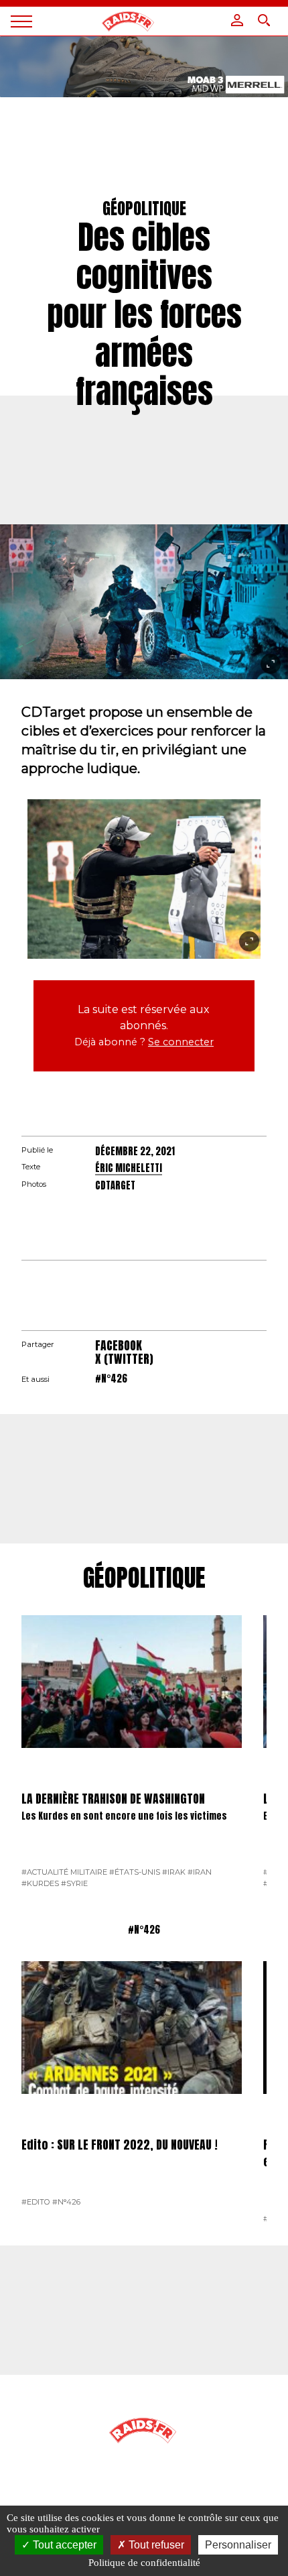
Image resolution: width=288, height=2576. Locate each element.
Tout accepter (63, 2545)
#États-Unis (135, 1872)
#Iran (200, 1872)
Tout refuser (155, 2545)
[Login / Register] (237, 20)
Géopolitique (144, 1578)
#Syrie (74, 1883)
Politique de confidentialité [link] (144, 2563)
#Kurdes (40, 1883)
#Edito (36, 2202)
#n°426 (111, 1379)
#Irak (174, 1872)
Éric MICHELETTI (129, 1168)
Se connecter (181, 1042)
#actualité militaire (64, 1872)
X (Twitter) (124, 1359)
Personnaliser (238, 2545)
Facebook (119, 1345)
